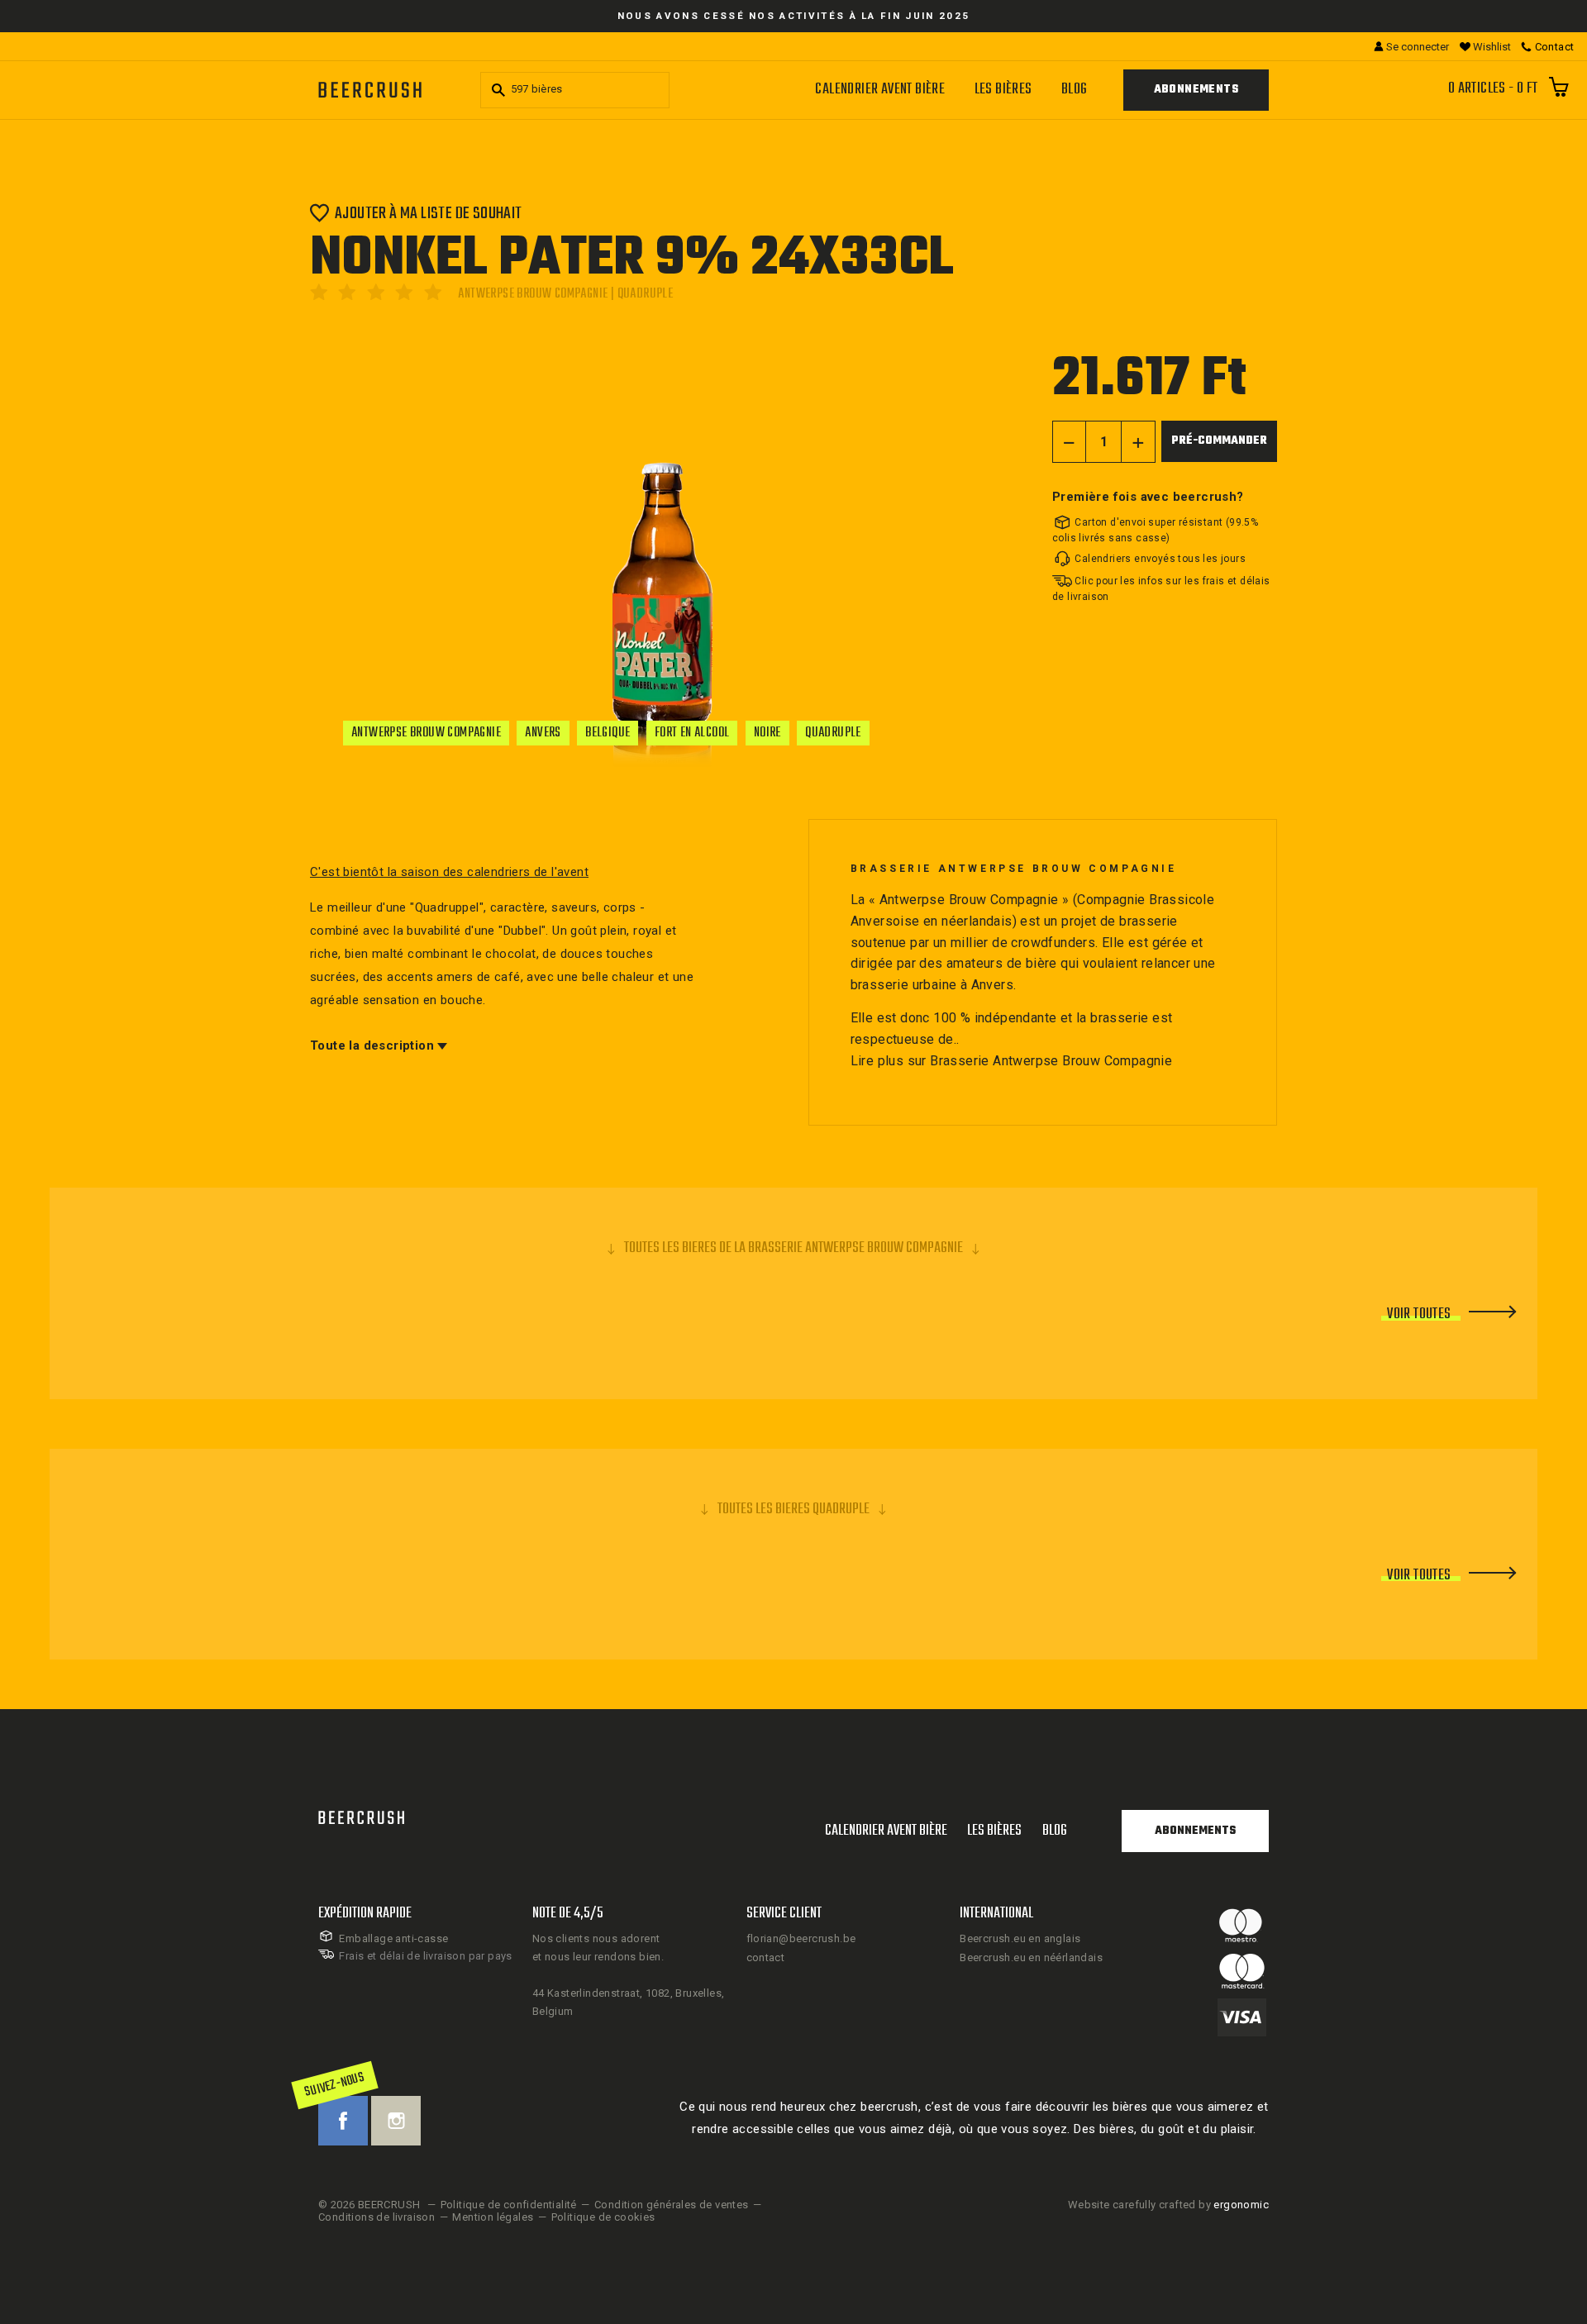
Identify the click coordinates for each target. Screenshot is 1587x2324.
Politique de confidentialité (509, 2205)
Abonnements (1196, 90)
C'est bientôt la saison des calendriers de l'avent (449, 872)
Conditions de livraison (376, 2217)
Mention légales (493, 2217)
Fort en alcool (692, 733)
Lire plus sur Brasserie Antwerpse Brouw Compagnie (1012, 1061)
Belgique (608, 733)
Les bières (1003, 90)
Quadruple (833, 733)
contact (766, 1957)
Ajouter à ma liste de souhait (429, 213)
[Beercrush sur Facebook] (343, 2121)
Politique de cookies (603, 2217)
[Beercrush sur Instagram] (396, 2121)
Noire (767, 733)
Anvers (543, 733)
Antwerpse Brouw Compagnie (426, 733)
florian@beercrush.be (801, 1938)
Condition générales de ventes (672, 2205)
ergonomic (1241, 2205)
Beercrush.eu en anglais (1020, 1938)
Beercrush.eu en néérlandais (1031, 1957)
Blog (1075, 90)
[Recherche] (496, 90)
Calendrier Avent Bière (880, 90)
